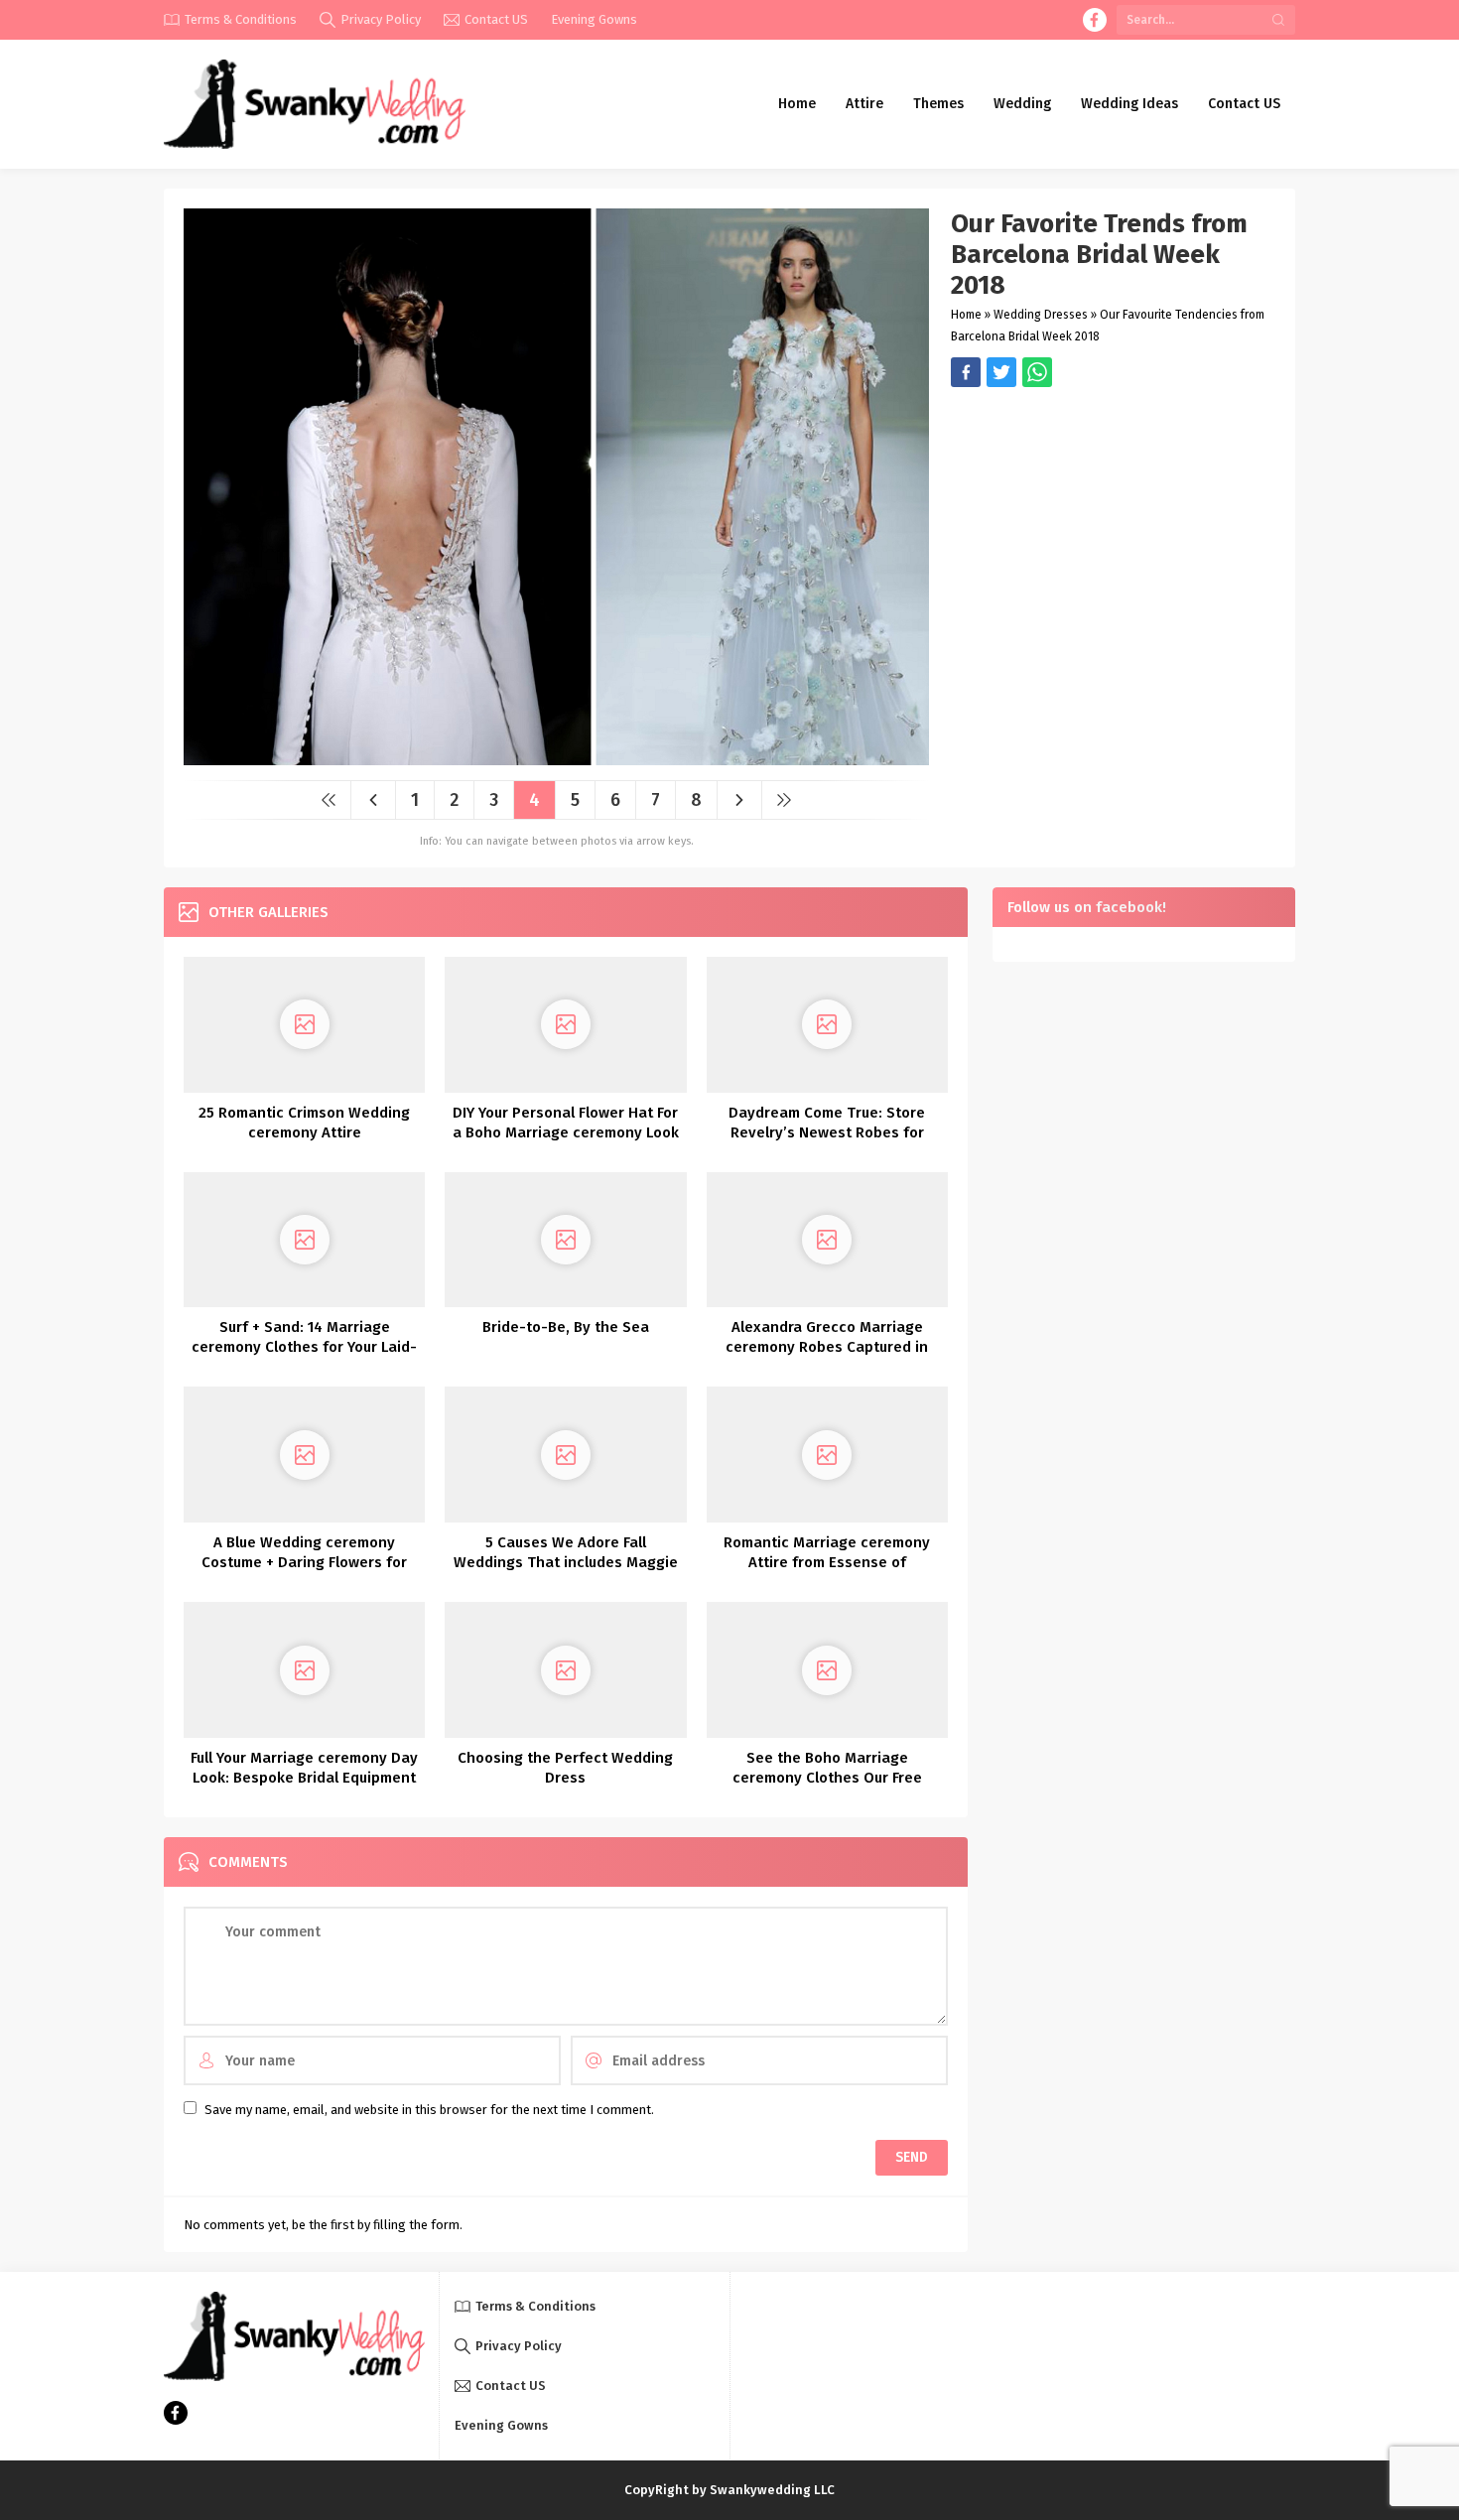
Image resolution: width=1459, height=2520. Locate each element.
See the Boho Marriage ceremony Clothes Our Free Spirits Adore (827, 1778)
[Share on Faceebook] (1001, 372)
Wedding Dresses (1041, 315)
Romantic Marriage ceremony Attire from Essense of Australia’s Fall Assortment (827, 1562)
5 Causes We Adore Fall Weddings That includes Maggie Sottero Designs (566, 1562)
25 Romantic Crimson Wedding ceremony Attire (304, 1123)
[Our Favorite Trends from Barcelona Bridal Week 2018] (556, 758)
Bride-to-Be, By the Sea (566, 1327)
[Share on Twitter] (1037, 372)
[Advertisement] (1113, 526)
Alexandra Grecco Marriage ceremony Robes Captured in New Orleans (827, 1347)
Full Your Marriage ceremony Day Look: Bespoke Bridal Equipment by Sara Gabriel (304, 1778)
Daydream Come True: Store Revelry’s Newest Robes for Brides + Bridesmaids (827, 1132)
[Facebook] (1095, 20)
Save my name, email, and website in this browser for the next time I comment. (429, 2110)
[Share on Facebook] (966, 372)
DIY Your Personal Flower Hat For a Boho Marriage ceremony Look (566, 1123)
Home (966, 315)
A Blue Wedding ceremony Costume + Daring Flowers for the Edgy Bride (304, 1562)
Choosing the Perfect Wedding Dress (565, 1768)
